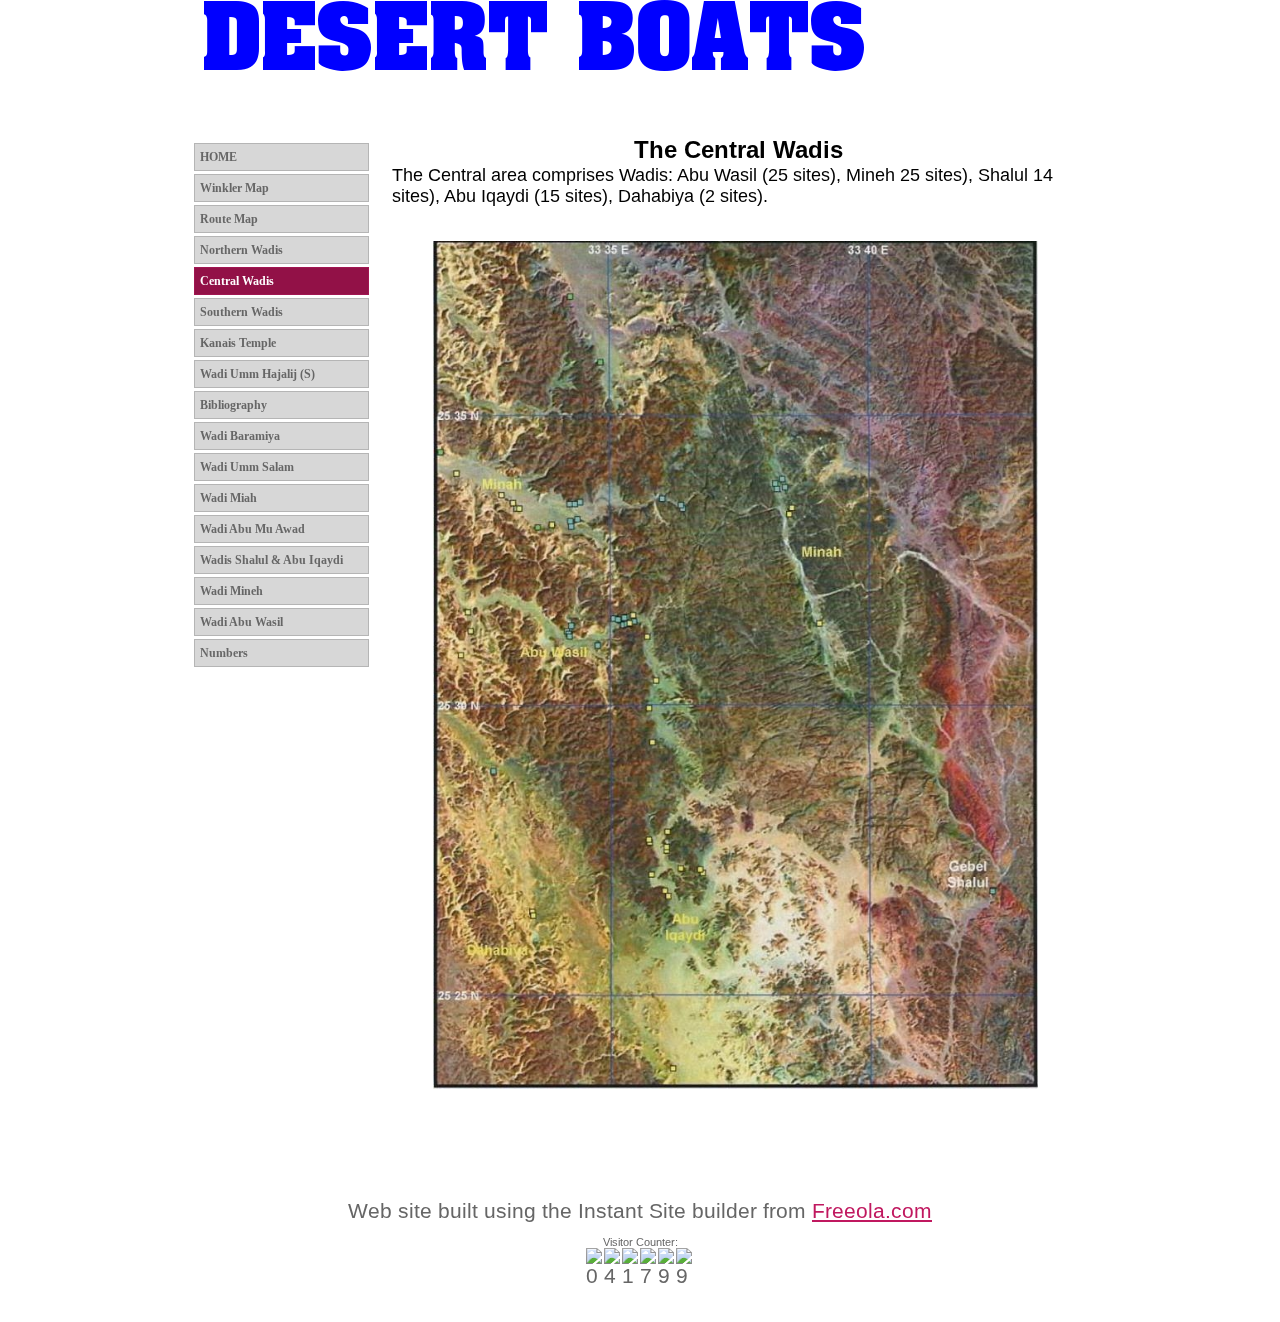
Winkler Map (331, 113)
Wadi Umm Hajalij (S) (257, 374)
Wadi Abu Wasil (241, 622)
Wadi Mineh (231, 591)
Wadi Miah (228, 498)
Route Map (443, 113)
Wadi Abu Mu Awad (252, 529)
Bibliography (233, 405)
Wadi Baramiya (240, 436)
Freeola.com (872, 1211)
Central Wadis (695, 113)
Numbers (224, 653)
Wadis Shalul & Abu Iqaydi (271, 560)
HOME (233, 113)
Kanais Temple (238, 343)
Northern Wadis (564, 113)
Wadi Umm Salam (247, 467)
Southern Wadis (827, 113)
